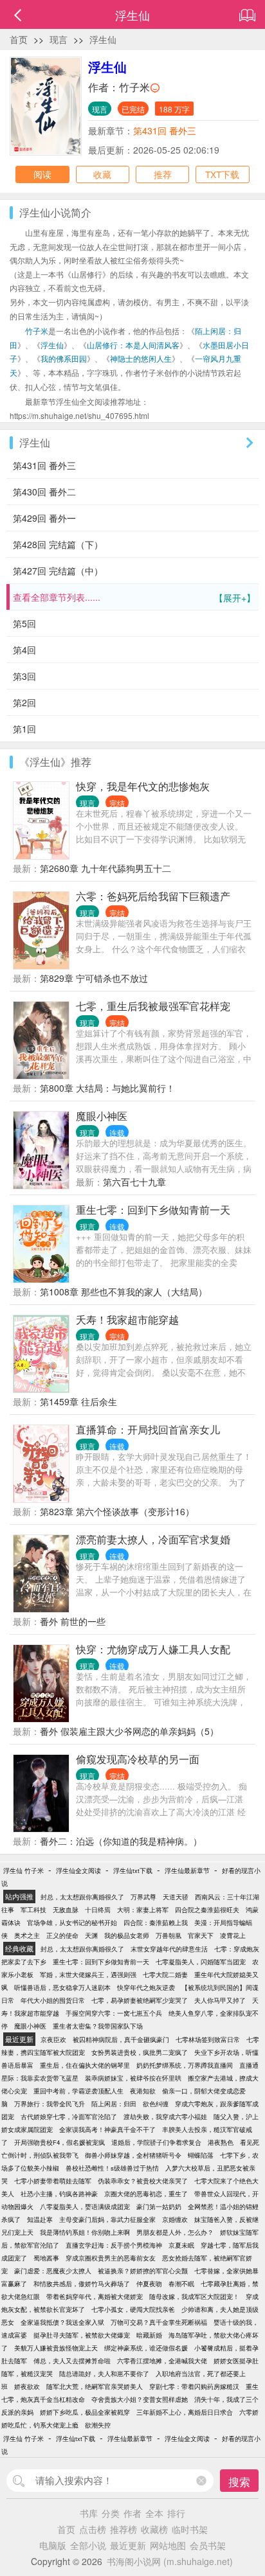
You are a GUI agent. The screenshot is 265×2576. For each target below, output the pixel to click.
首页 (19, 39)
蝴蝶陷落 (201, 2155)
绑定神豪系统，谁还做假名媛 (146, 2348)
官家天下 (201, 1935)
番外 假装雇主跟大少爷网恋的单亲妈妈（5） (129, 1731)
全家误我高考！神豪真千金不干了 (107, 2129)
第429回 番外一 (44, 518)
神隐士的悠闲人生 (141, 358)
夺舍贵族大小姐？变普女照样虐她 (140, 2399)
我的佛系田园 (64, 358)
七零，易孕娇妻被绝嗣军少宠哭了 (140, 2000)
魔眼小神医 (102, 1116)
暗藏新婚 (149, 2335)
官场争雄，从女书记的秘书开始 (72, 1923)
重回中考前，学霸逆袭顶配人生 (78, 2091)
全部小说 (88, 2545)
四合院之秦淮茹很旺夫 (207, 1910)
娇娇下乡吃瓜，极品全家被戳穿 (85, 2412)
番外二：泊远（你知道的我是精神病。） (121, 1841)
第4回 (24, 650)
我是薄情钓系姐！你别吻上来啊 (85, 2232)
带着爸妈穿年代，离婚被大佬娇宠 (95, 2296)
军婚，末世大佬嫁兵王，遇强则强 (88, 1975)
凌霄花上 (233, 1935)
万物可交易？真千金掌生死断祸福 (159, 2322)
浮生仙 (103, 39)
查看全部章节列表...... (134, 597)
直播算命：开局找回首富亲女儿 (148, 1429)
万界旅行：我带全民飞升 (50, 2104)
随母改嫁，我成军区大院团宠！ (194, 2296)
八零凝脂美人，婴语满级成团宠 (85, 2207)
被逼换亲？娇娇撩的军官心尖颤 (143, 2271)
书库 (89, 2513)
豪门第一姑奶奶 (159, 2207)
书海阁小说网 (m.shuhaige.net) (170, 2561)
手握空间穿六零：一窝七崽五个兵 (114, 2013)
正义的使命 (62, 1935)
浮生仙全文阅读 (78, 1870)
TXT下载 (222, 174)
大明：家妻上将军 (143, 1910)
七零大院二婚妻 (165, 1975)
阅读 (42, 174)
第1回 (24, 729)
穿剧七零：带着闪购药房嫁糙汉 (194, 2386)
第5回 (24, 623)
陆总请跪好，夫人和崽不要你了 (104, 2374)
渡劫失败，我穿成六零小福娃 (165, 2117)
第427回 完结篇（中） (58, 571)
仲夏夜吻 (149, 2284)
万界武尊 (143, 1897)
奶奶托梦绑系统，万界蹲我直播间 (185, 2065)
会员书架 (208, 2545)
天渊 (91, 1935)
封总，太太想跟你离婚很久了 (82, 1897)
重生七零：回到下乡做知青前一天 (153, 1210)
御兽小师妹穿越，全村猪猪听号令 (133, 2155)
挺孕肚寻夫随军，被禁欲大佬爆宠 (82, 2335)
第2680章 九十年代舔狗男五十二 (105, 868)
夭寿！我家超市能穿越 (127, 1319)
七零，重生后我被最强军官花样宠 (153, 1006)
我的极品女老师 (127, 1935)
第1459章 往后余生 (78, 1401)
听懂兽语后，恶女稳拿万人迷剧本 (62, 1987)
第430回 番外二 (44, 492)
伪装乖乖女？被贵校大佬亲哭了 (143, 2181)
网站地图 (168, 2545)
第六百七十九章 (134, 1182)
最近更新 (128, 2545)
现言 (59, 39)
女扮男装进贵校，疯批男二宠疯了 (140, 2052)
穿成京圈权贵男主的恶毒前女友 (111, 2258)
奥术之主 (27, 1935)
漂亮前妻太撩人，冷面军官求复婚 (153, 1539)
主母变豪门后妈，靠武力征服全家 (107, 2219)
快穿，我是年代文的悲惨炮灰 (143, 786)
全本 (154, 2513)
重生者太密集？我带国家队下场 (98, 2026)
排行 (176, 2513)
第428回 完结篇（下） (58, 544)
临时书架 (190, 2529)
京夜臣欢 (53, 2039)
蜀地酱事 (46, 2258)
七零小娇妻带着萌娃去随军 (53, 2181)
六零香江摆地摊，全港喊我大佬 (162, 2361)
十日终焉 (98, 1910)
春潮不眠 (181, 2284)
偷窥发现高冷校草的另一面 (138, 1759)
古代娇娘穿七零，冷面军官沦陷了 (69, 2117)
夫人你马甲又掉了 (220, 2000)
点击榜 (93, 2529)
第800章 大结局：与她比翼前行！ (107, 1088)
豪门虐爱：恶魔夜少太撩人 (53, 2271)
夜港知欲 (143, 2091)
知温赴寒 (40, 2219)
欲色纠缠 (156, 2104)
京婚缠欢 (175, 2219)
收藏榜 (154, 2529)
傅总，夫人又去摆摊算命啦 (72, 2361)
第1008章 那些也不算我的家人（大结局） (123, 1292)
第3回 (24, 676)
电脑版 (53, 2545)
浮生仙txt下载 (133, 1870)
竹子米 (134, 87)
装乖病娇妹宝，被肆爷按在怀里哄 (133, 2078)
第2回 (24, 702)
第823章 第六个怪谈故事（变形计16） (117, 1511)
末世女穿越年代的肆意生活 (169, 1949)
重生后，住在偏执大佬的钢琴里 (85, 2065)
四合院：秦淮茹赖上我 (156, 1923)
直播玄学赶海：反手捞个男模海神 (114, 2245)
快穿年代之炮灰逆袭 (146, 1987)
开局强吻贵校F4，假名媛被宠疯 (59, 2142)
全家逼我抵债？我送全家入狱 (62, 2322)
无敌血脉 (66, 1910)
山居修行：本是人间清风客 (133, 345)
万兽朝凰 (169, 1935)
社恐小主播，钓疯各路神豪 (59, 2194)
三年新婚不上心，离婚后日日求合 (185, 2412)
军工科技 (33, 1910)
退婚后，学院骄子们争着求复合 (156, 2142)
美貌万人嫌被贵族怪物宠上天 (56, 2348)
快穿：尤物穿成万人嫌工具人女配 (153, 1649)
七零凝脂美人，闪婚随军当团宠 (201, 1962)
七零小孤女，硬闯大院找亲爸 (133, 2309)
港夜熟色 (221, 2142)
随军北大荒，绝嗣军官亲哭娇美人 (95, 2386)
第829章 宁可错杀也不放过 (94, 978)
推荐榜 (123, 2529)
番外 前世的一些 (73, 1621)
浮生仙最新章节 (187, 1870)
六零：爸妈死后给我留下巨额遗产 (153, 896)
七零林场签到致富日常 (208, 2039)
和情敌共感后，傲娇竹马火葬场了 (82, 2284)
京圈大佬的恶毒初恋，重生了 (146, 2194)
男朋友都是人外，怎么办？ (175, 2232)
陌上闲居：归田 (114, 2104)
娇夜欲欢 (27, 2386)
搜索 (239, 2481)
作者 (132, 2513)
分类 (111, 2513)
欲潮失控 (98, 2425)
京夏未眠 (181, 2245)
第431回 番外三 (165, 130)
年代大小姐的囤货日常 (53, 2000)
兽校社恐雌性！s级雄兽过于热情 (112, 2168)
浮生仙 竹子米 (23, 1870)
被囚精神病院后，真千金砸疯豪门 (121, 2039)
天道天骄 (176, 1897)
